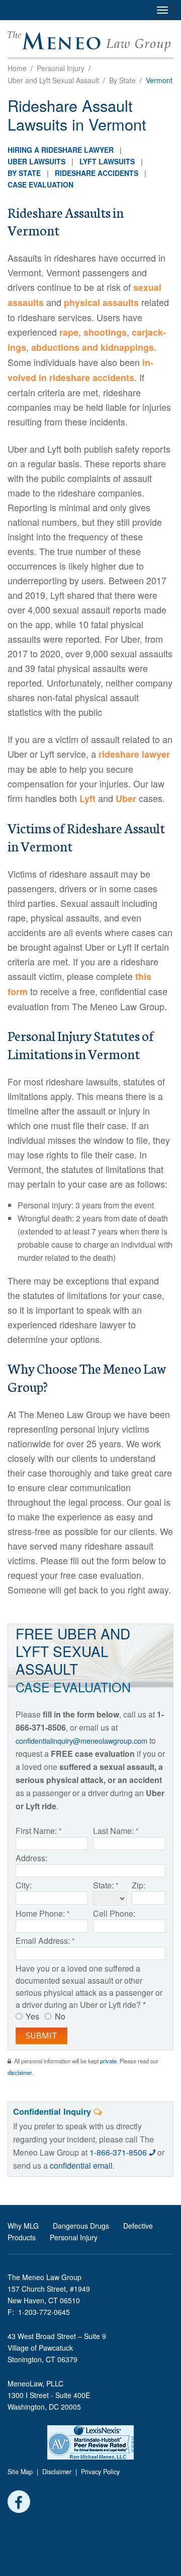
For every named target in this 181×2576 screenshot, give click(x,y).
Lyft (87, 799)
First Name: (36, 1831)
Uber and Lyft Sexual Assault (53, 80)
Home (17, 68)
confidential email (81, 2165)
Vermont (159, 80)
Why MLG (23, 2226)
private (108, 2061)
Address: (31, 1858)
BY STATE (24, 173)
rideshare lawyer (134, 754)
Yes (32, 2016)
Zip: (139, 1885)
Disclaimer (57, 2472)
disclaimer (20, 2072)
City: (24, 1885)
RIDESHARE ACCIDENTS (97, 173)
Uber (126, 799)
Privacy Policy (100, 2472)
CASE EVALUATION (40, 185)
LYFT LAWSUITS (107, 161)
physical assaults (101, 302)
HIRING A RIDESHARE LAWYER (61, 150)
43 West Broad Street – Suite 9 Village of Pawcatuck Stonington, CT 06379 (57, 2348)
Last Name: (113, 1831)
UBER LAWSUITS (36, 161)
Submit (41, 2036)
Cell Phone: (114, 1913)
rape (69, 332)
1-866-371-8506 (119, 2152)
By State (122, 80)
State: (103, 1885)
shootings (105, 332)
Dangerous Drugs (81, 2226)
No (60, 2016)
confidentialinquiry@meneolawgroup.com (81, 1740)
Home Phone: (40, 1913)
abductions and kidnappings (93, 347)
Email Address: (43, 1941)
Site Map (20, 2472)
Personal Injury (61, 68)
